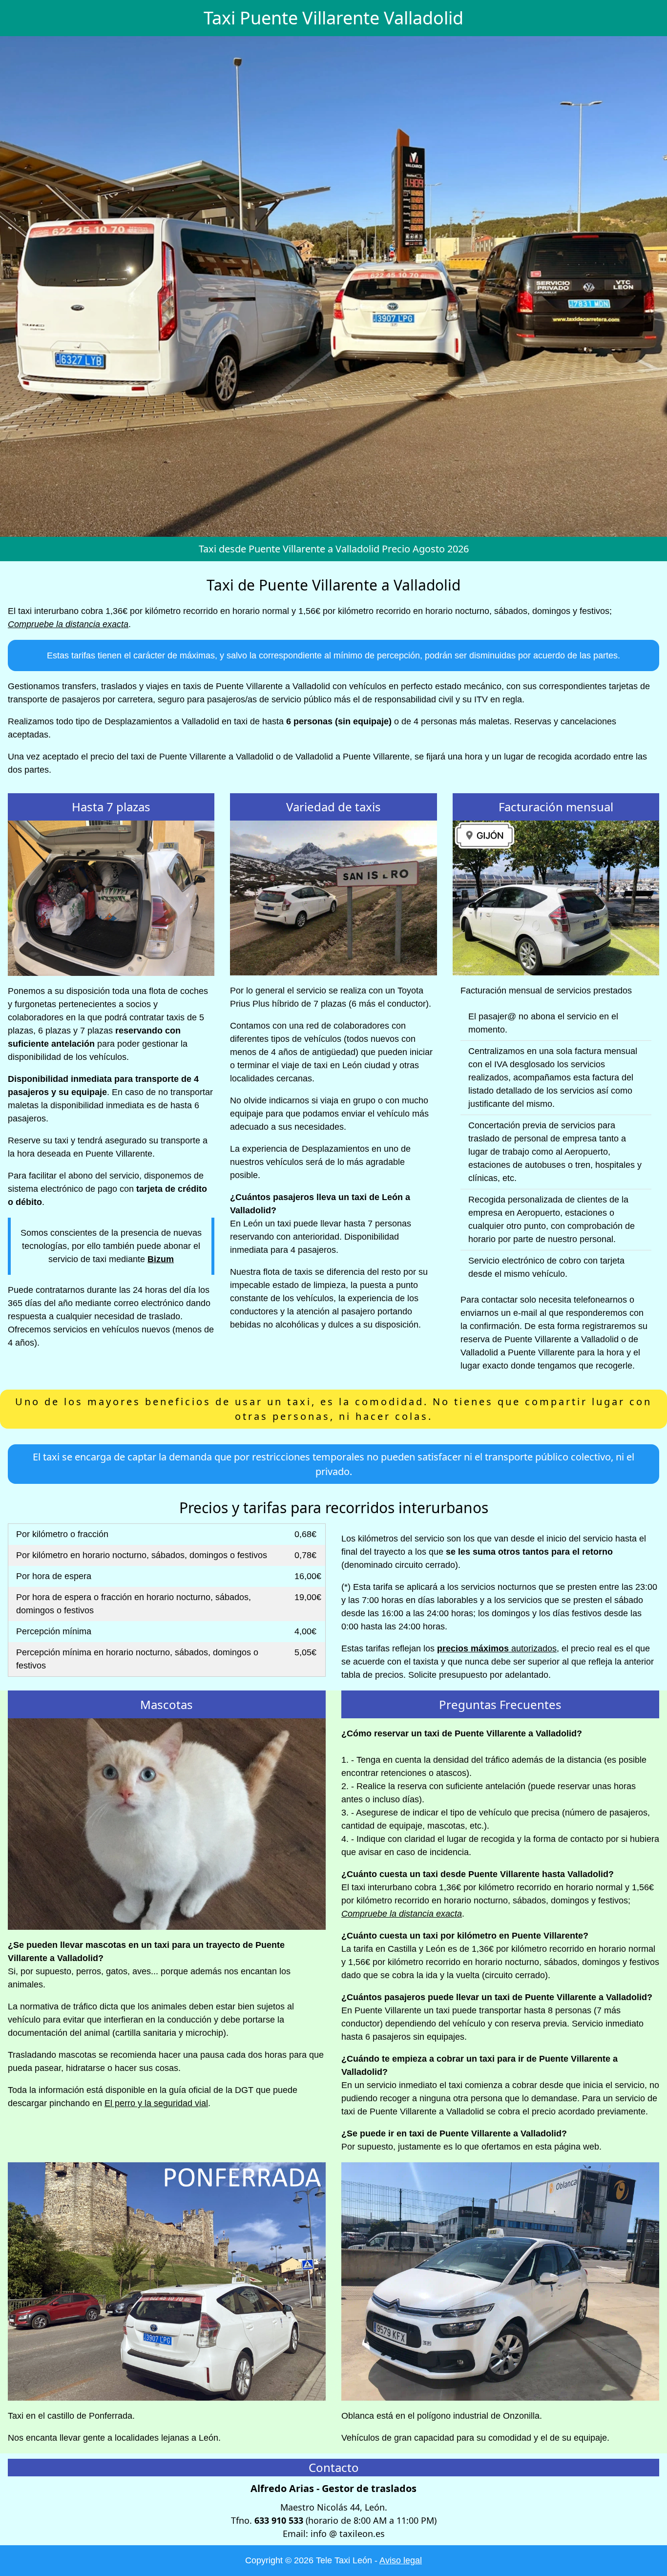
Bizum (161, 1259)
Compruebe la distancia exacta (68, 624)
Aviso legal (401, 2560)
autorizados (497, 1648)
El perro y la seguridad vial (156, 2103)
